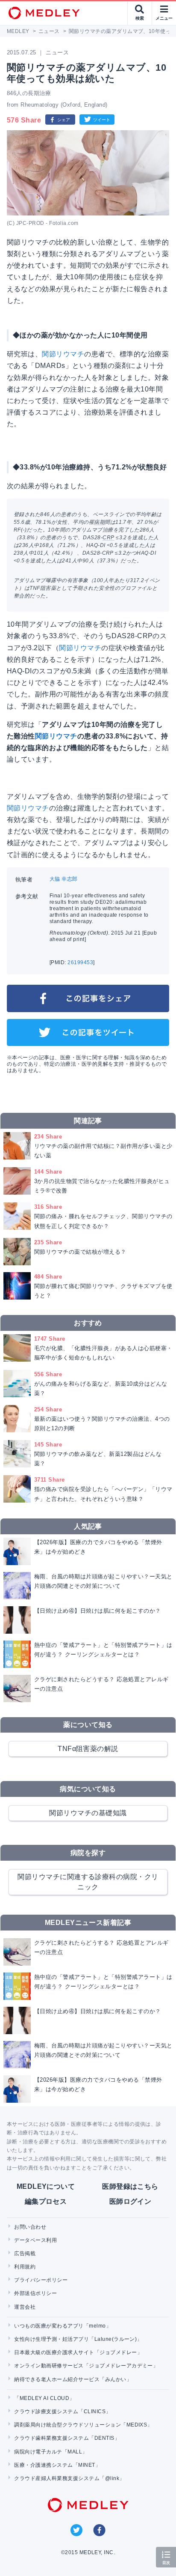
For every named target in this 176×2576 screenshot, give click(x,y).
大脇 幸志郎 (64, 879)
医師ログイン (131, 2201)
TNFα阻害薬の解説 (88, 1749)
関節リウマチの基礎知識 (88, 1813)
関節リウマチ (63, 354)
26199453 (80, 962)
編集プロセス (46, 2201)
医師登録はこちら (130, 2186)
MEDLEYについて (46, 2186)
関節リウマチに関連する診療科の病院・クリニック (88, 1882)
